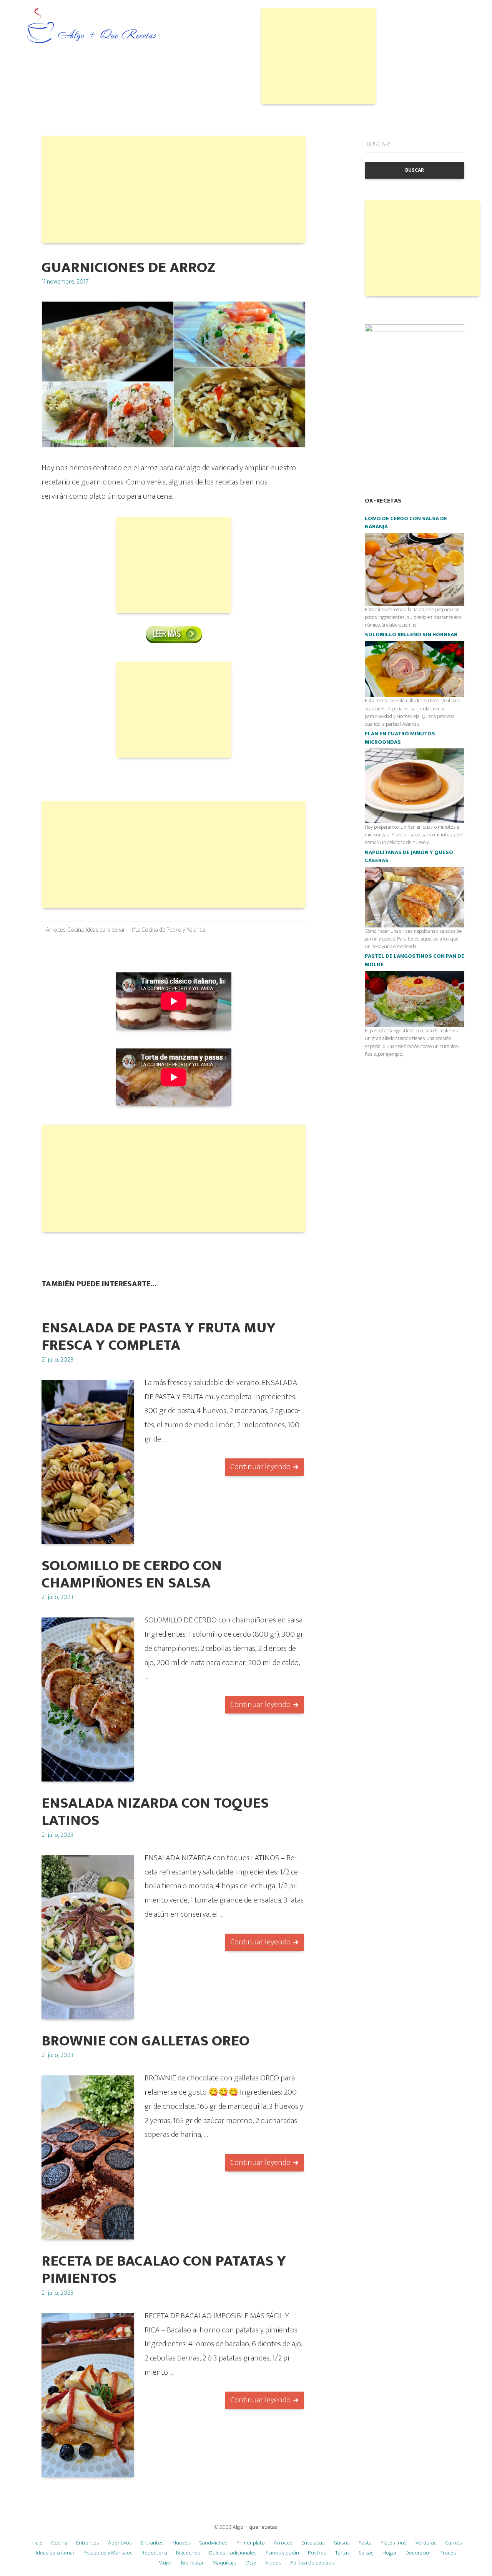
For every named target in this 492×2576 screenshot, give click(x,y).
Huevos (181, 2543)
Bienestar (192, 2563)
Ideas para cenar (106, 930)
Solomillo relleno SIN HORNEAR (411, 635)
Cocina (76, 930)
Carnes (454, 2543)
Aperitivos (120, 2543)
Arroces (56, 930)
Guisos (342, 2543)
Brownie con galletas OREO (145, 2041)
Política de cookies (312, 2563)
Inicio (37, 2543)
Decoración (419, 2553)
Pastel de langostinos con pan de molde (415, 960)
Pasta (365, 2543)
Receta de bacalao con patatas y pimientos (164, 2270)
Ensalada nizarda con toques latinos (155, 1812)
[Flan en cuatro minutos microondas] (415, 785)
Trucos (448, 2553)
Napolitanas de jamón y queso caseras (409, 857)
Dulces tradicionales (233, 2553)
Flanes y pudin (282, 2553)
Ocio (251, 2563)
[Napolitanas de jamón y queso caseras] (415, 897)
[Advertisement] (318, 56)
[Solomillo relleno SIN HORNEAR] (415, 669)
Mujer (165, 2563)
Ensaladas (313, 2543)
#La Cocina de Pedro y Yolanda (168, 930)
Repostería (154, 2553)
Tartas (342, 2553)
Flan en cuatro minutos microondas (400, 738)
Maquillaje (224, 2563)
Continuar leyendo (260, 1467)
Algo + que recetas (255, 2527)
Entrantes (88, 2543)
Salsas (366, 2553)
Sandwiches (213, 2543)
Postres (317, 2553)
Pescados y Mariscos (108, 2553)
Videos (273, 2563)
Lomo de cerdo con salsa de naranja (406, 523)
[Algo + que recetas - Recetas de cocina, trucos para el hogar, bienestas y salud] (92, 26)
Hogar (390, 2553)
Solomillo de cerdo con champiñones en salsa (132, 1574)
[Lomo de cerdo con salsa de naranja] (415, 569)
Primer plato (251, 2543)
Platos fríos (394, 2543)
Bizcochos (188, 2553)
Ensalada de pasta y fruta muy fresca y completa (159, 1337)
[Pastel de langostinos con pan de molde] (415, 999)
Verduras (426, 2543)
